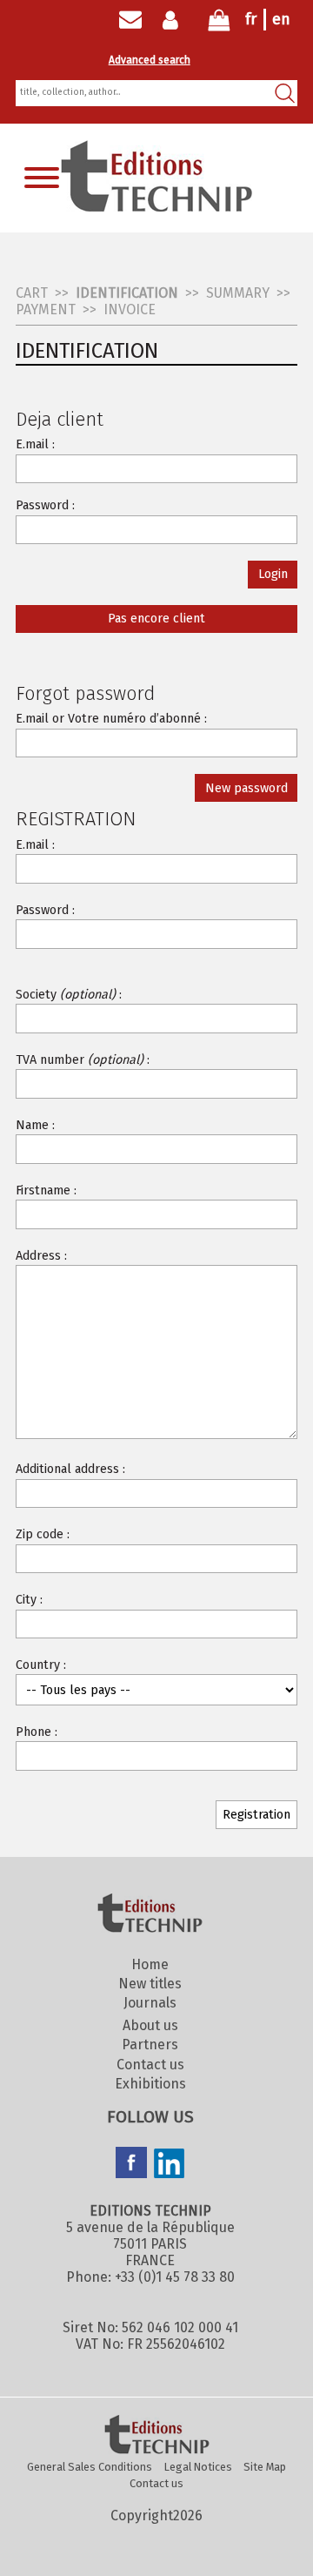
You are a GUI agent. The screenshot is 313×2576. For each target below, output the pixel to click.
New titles (150, 1984)
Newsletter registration (130, 20)
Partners (150, 2045)
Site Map (265, 2467)
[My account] (174, 20)
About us (150, 2025)
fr (251, 19)
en (281, 19)
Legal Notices (198, 2467)
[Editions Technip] (156, 2436)
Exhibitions (150, 2084)
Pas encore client (156, 619)
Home (150, 1964)
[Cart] (219, 24)
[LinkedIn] (170, 2165)
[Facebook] (131, 2164)
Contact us (150, 2065)
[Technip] (156, 207)
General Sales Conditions (90, 2467)
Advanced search (150, 60)
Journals (150, 2003)
